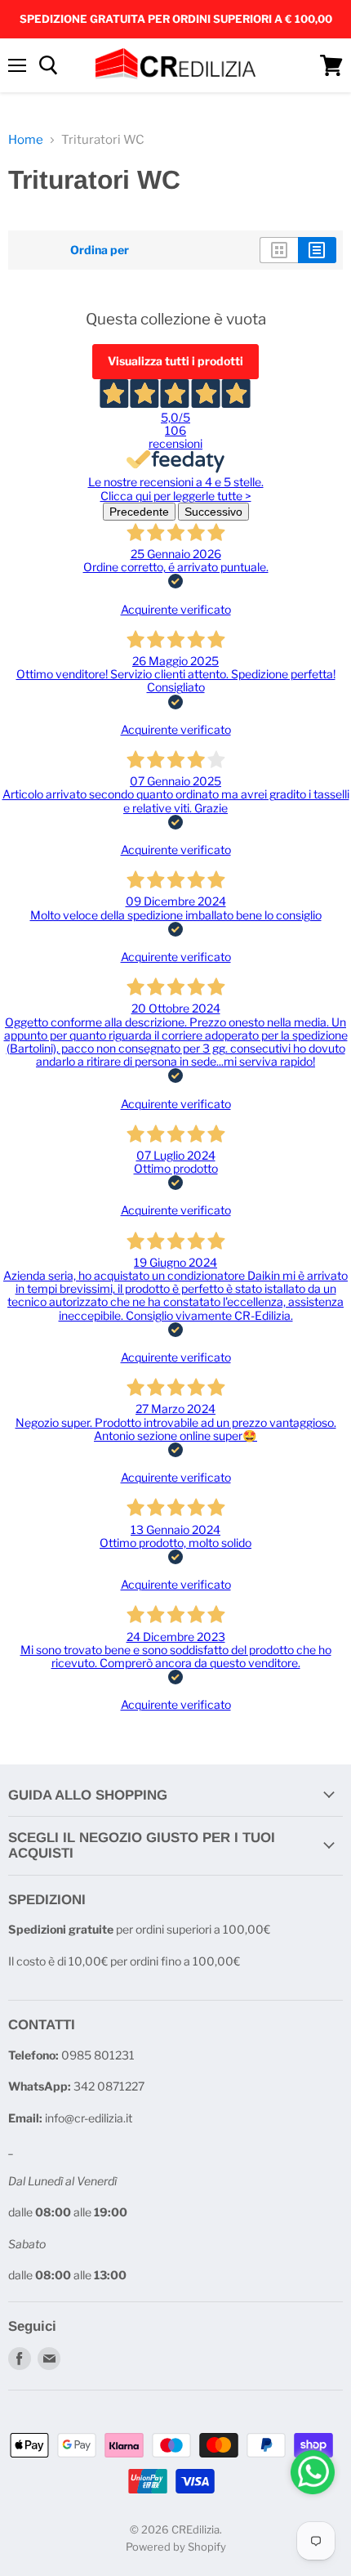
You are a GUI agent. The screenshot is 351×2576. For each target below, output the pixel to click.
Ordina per (100, 250)
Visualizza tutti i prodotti (175, 361)
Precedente (139, 512)
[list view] (317, 250)
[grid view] (279, 250)
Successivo (213, 512)
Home (26, 140)
